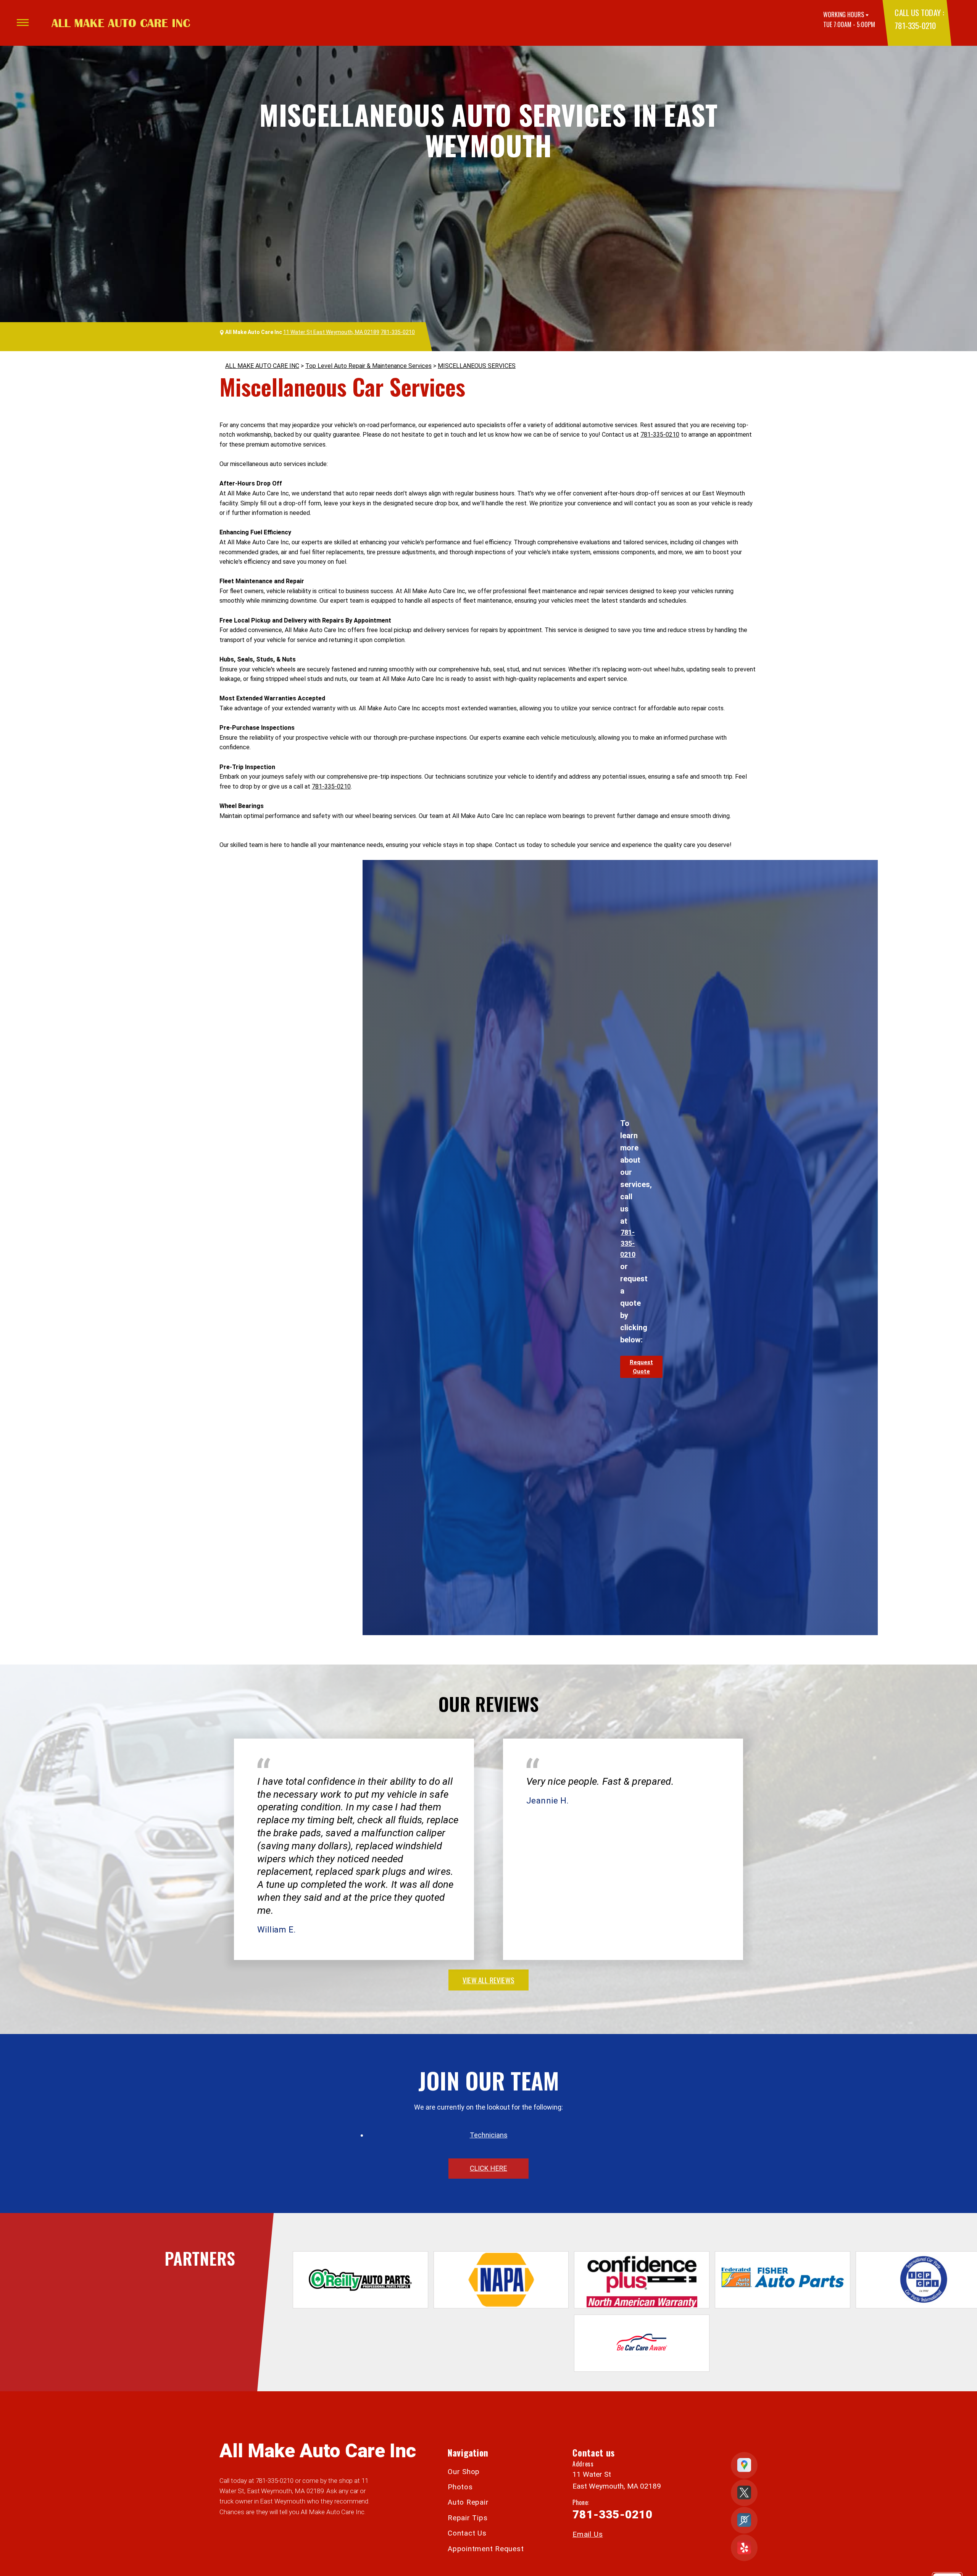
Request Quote (641, 1367)
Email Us (588, 2534)
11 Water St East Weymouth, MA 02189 (331, 332)
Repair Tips (468, 2518)
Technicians (489, 2135)
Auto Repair (468, 2502)
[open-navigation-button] (23, 23)
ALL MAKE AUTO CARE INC (262, 366)
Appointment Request (486, 2549)
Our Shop (464, 2472)
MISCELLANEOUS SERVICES (477, 366)
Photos (460, 2487)
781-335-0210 (915, 25)
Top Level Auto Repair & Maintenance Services (368, 366)
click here (488, 2168)
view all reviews (488, 1980)
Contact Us (467, 2533)
